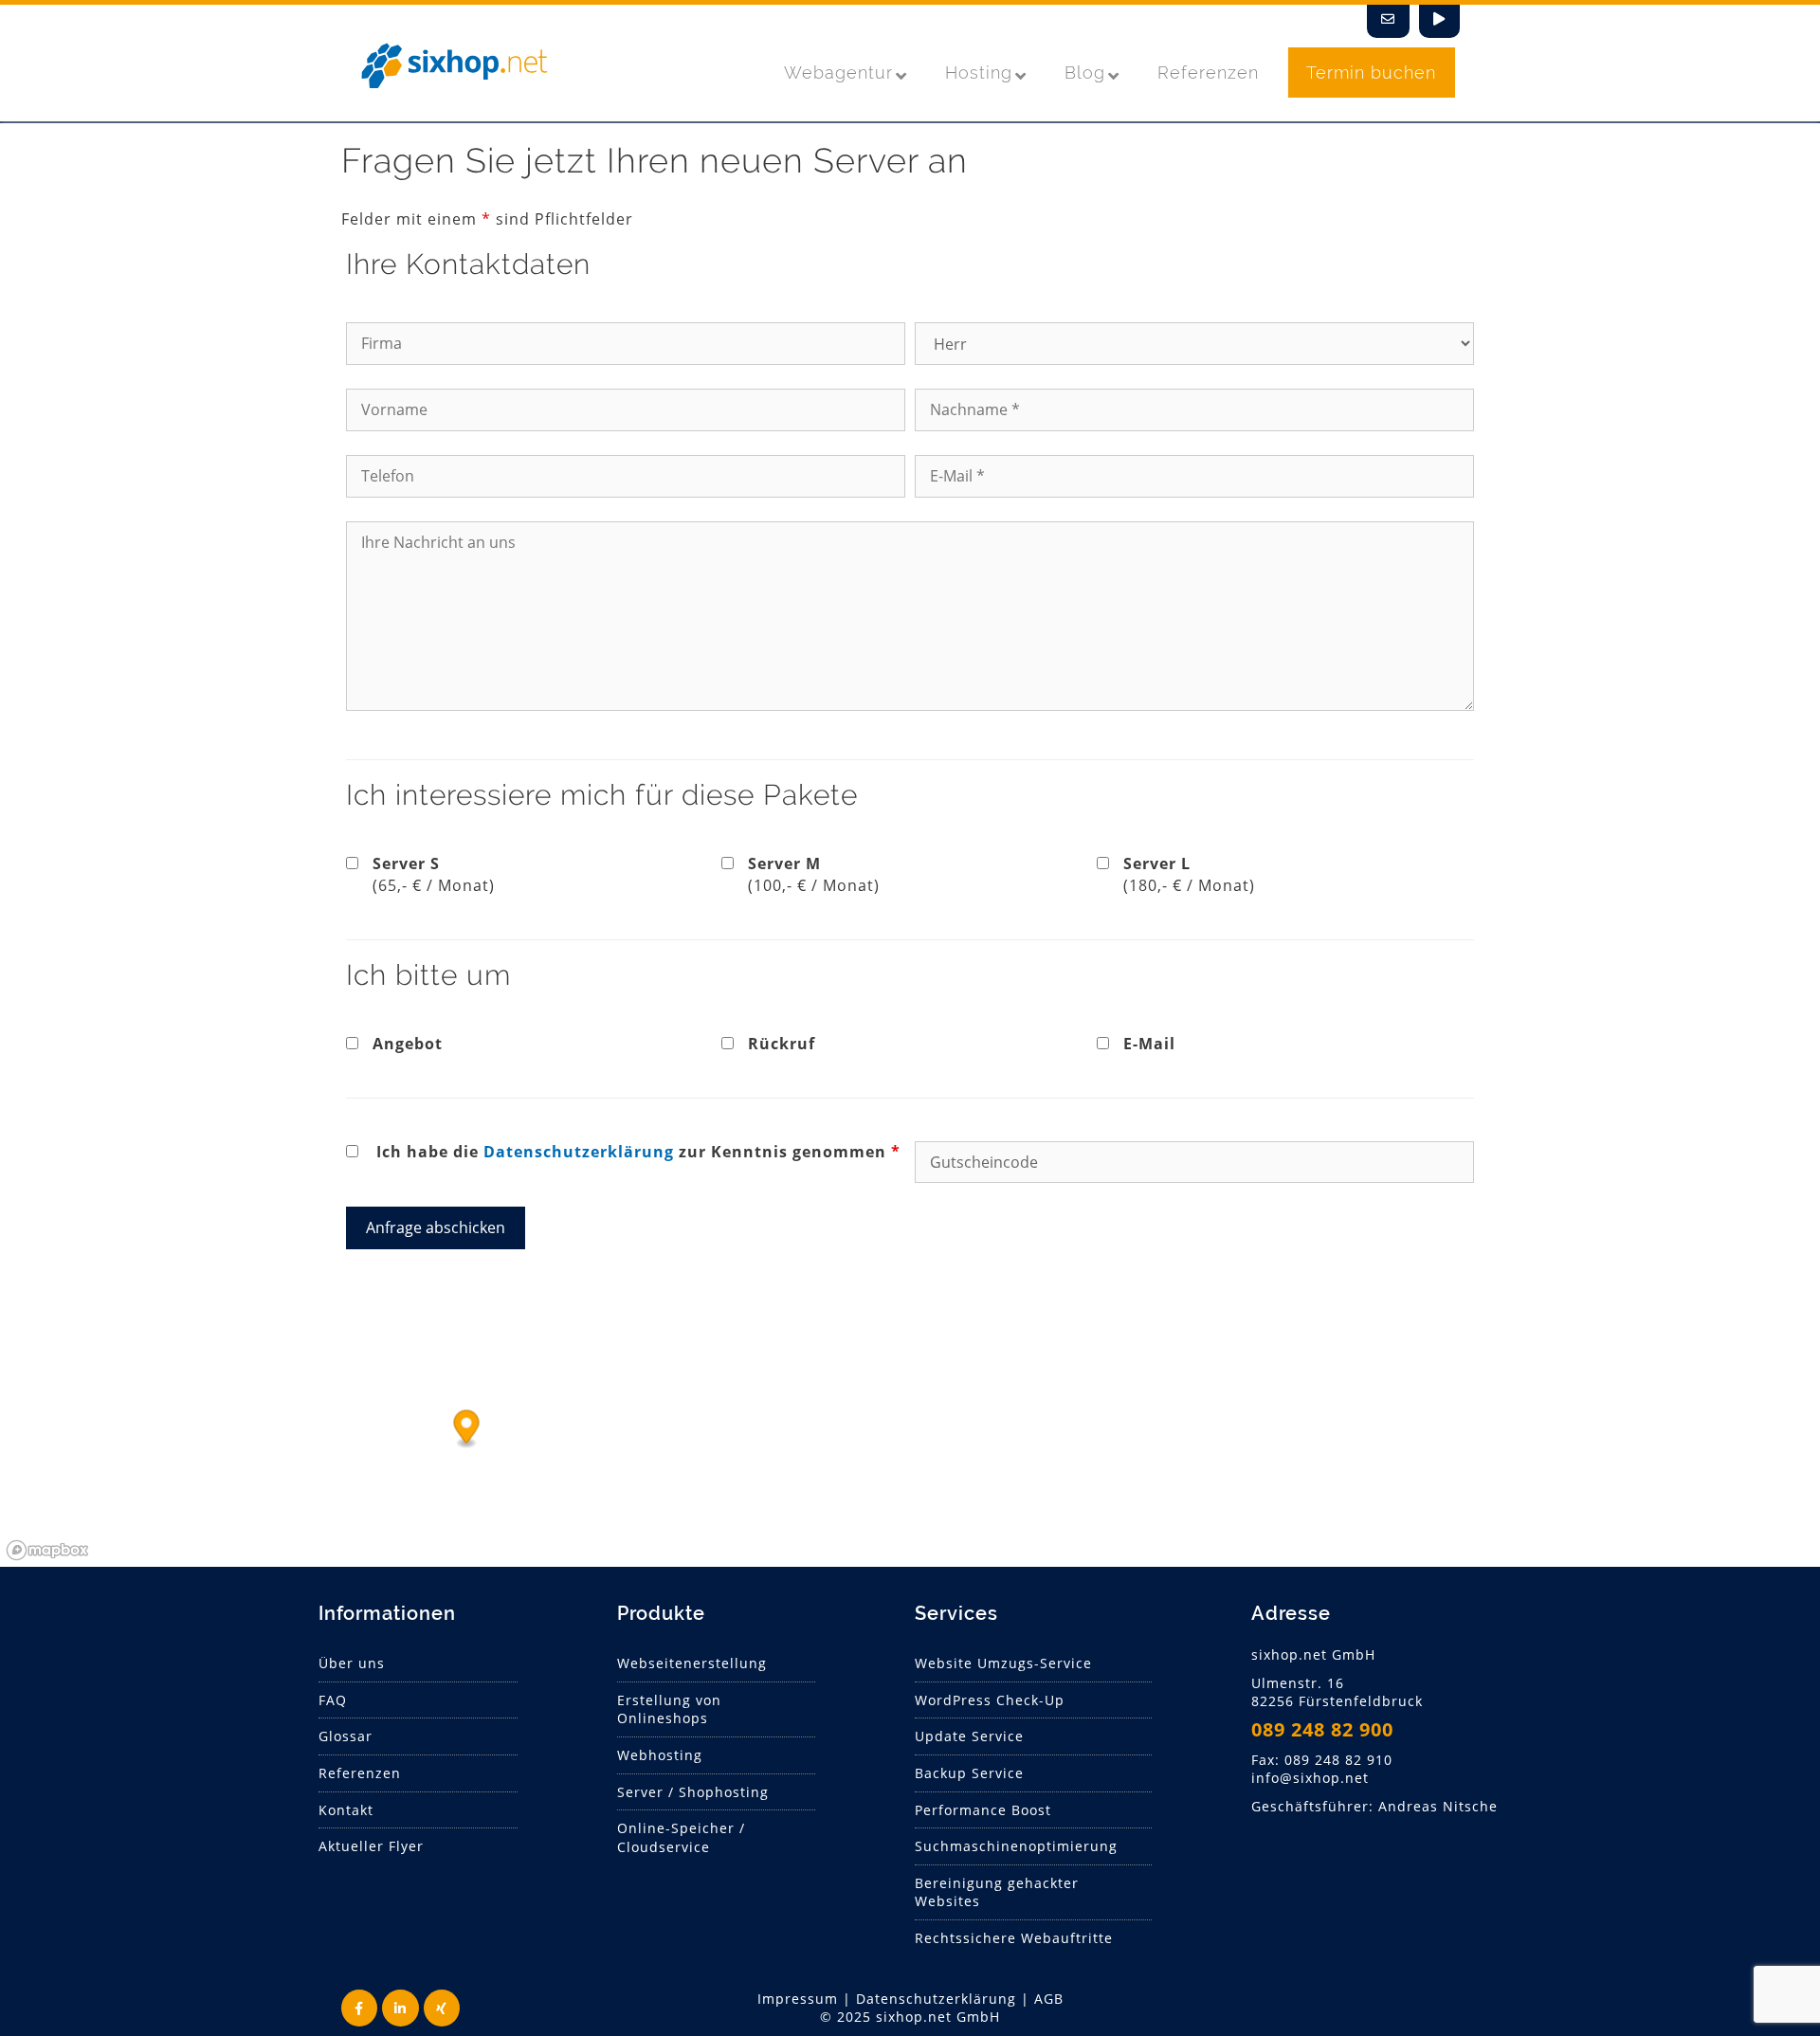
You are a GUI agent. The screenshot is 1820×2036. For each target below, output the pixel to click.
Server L (1189, 874)
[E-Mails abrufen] (1388, 21)
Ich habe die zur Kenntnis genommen (638, 1152)
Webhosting (660, 1755)
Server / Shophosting (693, 1792)
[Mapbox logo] (47, 1550)
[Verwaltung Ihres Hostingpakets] (1439, 21)
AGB (1049, 1999)
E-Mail (1149, 1044)
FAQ (333, 1700)
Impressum (798, 1999)
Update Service (969, 1736)
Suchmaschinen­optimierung (1016, 1846)
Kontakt (346, 1810)
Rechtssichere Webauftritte (1014, 1938)
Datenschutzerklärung (579, 1152)
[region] (910, 1425)
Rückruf (782, 1044)
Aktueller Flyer (371, 1846)
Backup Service (969, 1773)
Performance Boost (983, 1810)
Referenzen (360, 1773)
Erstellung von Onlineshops (669, 1709)
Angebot (408, 1044)
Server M (814, 874)
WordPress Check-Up (990, 1700)
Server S (434, 874)
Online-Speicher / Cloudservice (681, 1837)
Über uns (352, 1663)
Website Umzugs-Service (1003, 1663)
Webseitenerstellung (692, 1663)
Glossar (346, 1736)
